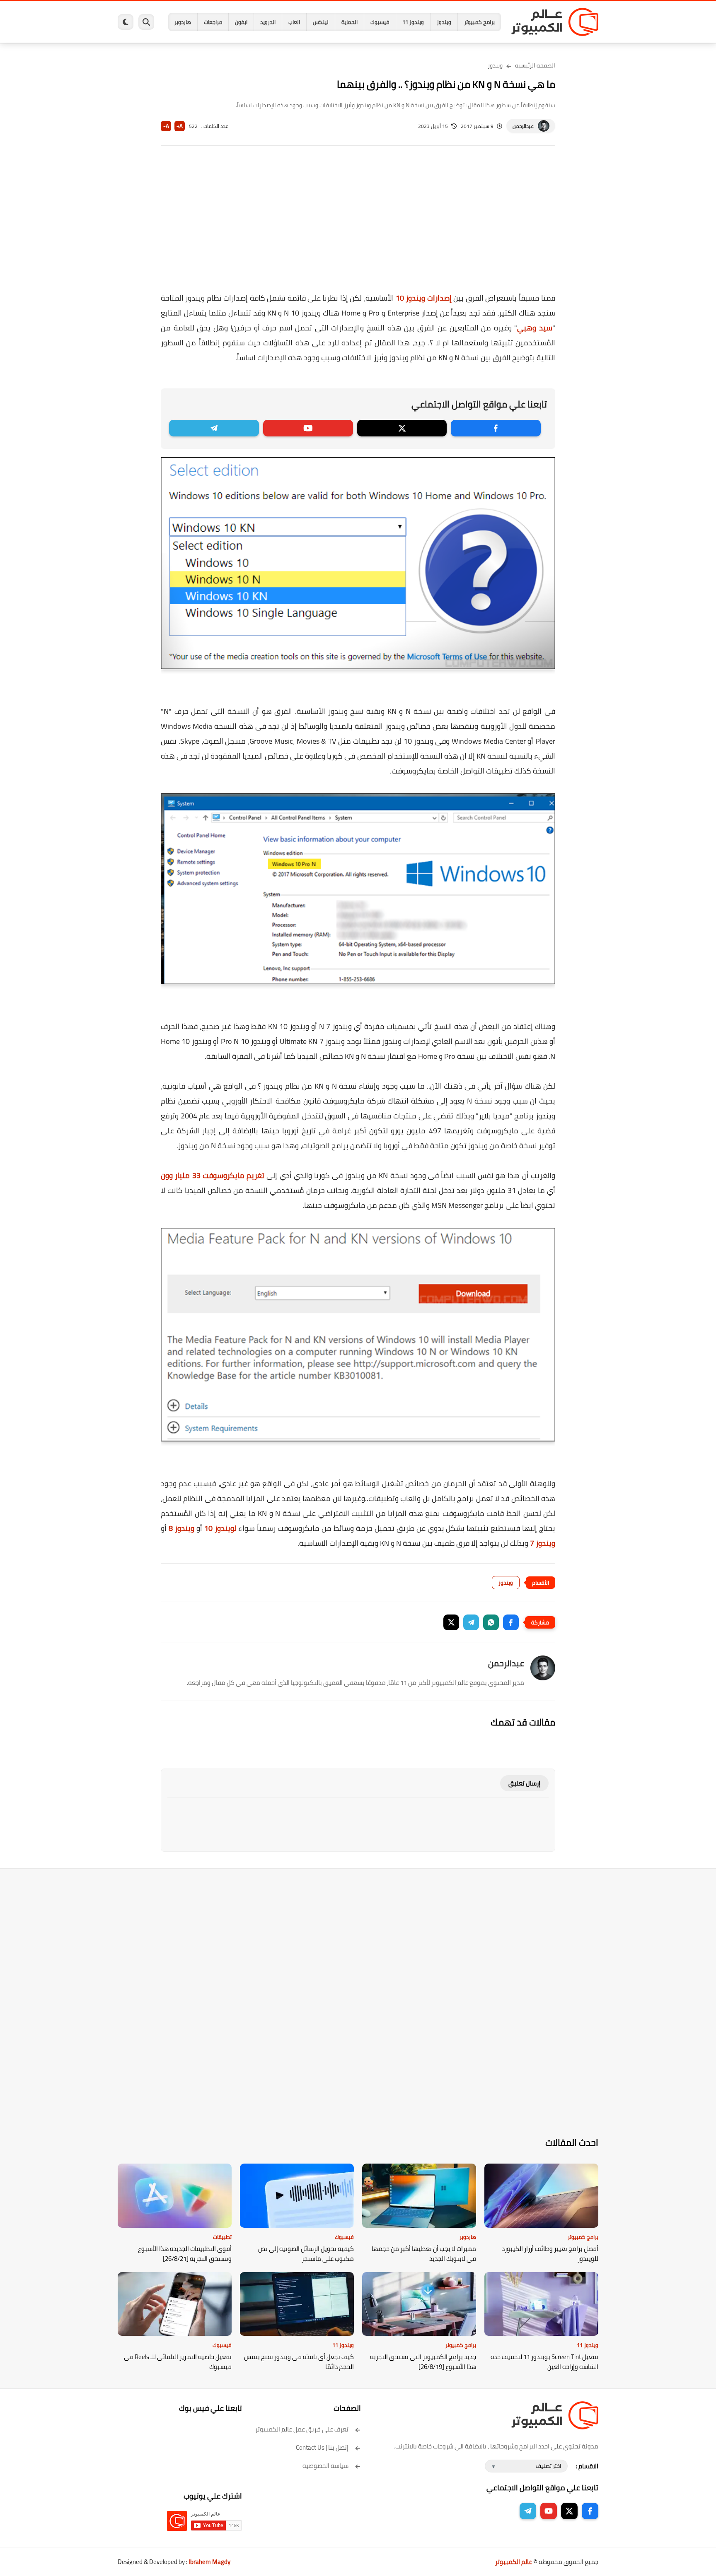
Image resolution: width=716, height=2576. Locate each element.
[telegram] (214, 428)
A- (166, 126)
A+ (180, 126)
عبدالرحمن (523, 126)
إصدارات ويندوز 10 (424, 298)
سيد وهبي (535, 328)
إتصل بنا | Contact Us (322, 2447)
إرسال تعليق (524, 1783)
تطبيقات (222, 2237)
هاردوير (183, 22)
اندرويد (268, 22)
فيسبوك (380, 22)
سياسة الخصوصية (325, 2466)
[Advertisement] (358, 224)
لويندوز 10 (220, 1528)
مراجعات (213, 22)
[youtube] (308, 428)
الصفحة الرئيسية (535, 65)
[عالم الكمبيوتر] (555, 22)
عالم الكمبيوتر (514, 2562)
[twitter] (402, 428)
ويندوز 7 (543, 1543)
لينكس (321, 22)
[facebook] (496, 428)
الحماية (350, 22)
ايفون (241, 22)
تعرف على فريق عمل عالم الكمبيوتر (302, 2429)
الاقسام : (587, 2466)
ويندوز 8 (181, 1528)
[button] (511, 1622)
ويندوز (444, 22)
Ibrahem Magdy (209, 2562)
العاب (294, 22)
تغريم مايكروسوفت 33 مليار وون (213, 1175)
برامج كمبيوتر (479, 22)
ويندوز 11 (413, 22)
